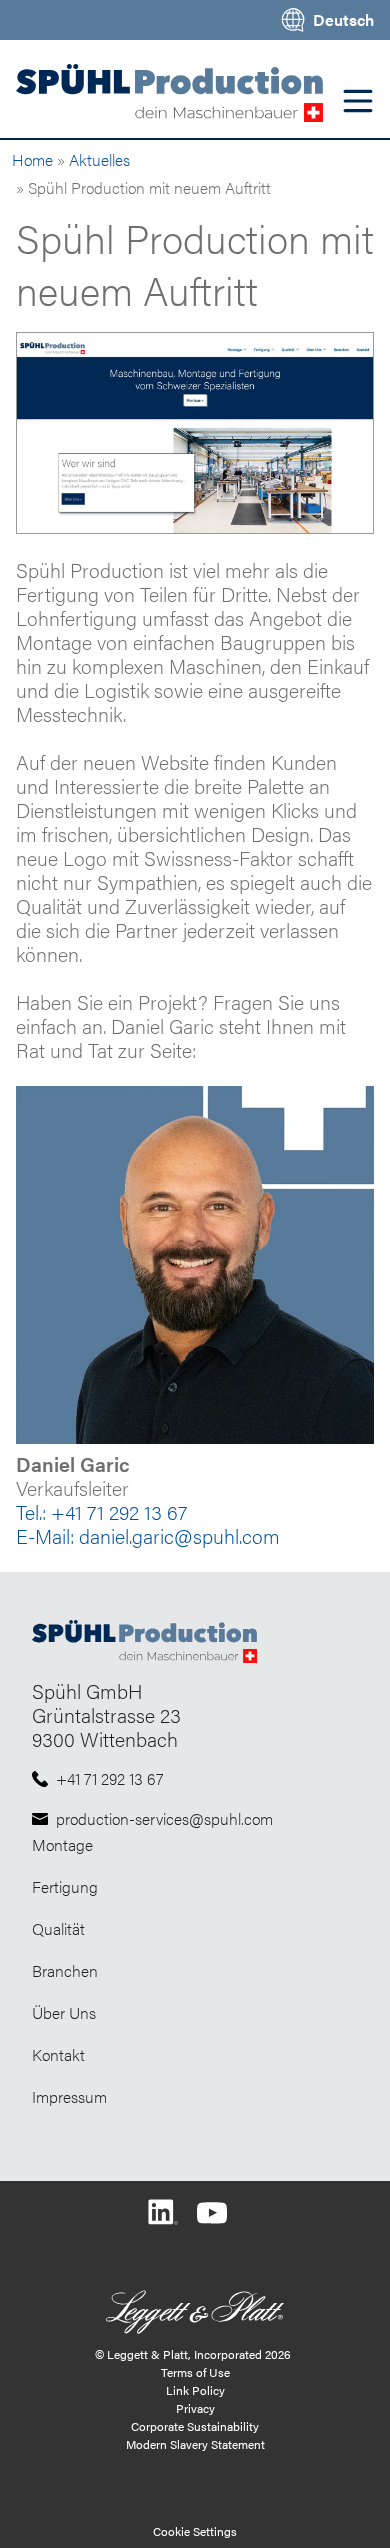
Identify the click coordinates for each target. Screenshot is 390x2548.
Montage (62, 1844)
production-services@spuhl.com (164, 1818)
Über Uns (64, 2012)
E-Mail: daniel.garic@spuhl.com (148, 1535)
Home (32, 159)
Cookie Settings (195, 2531)
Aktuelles (99, 159)
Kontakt (58, 2054)
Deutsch (343, 19)
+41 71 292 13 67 (109, 1778)
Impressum (69, 2096)
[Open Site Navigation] (358, 101)
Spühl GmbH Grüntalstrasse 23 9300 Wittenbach (106, 1714)
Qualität (58, 1928)
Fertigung (65, 1886)
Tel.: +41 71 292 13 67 (101, 1511)
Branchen (65, 1970)
